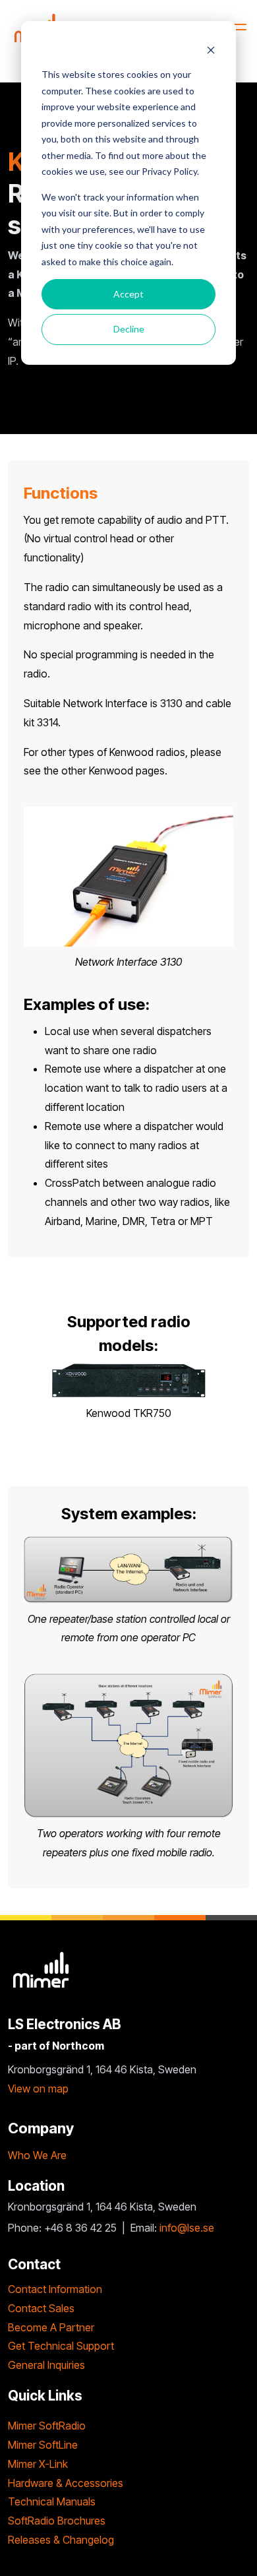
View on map (38, 2089)
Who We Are (37, 2155)
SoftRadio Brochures (57, 2521)
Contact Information (55, 2289)
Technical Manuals (52, 2501)
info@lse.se (187, 2228)
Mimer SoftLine (43, 2445)
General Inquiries (46, 2365)
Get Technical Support (61, 2346)
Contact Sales (41, 2308)
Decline (129, 329)
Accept (128, 294)
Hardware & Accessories (66, 2483)
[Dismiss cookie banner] (211, 50)
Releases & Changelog (61, 2540)
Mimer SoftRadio (47, 2426)
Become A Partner (51, 2327)
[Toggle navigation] (236, 27)
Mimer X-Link (38, 2464)
